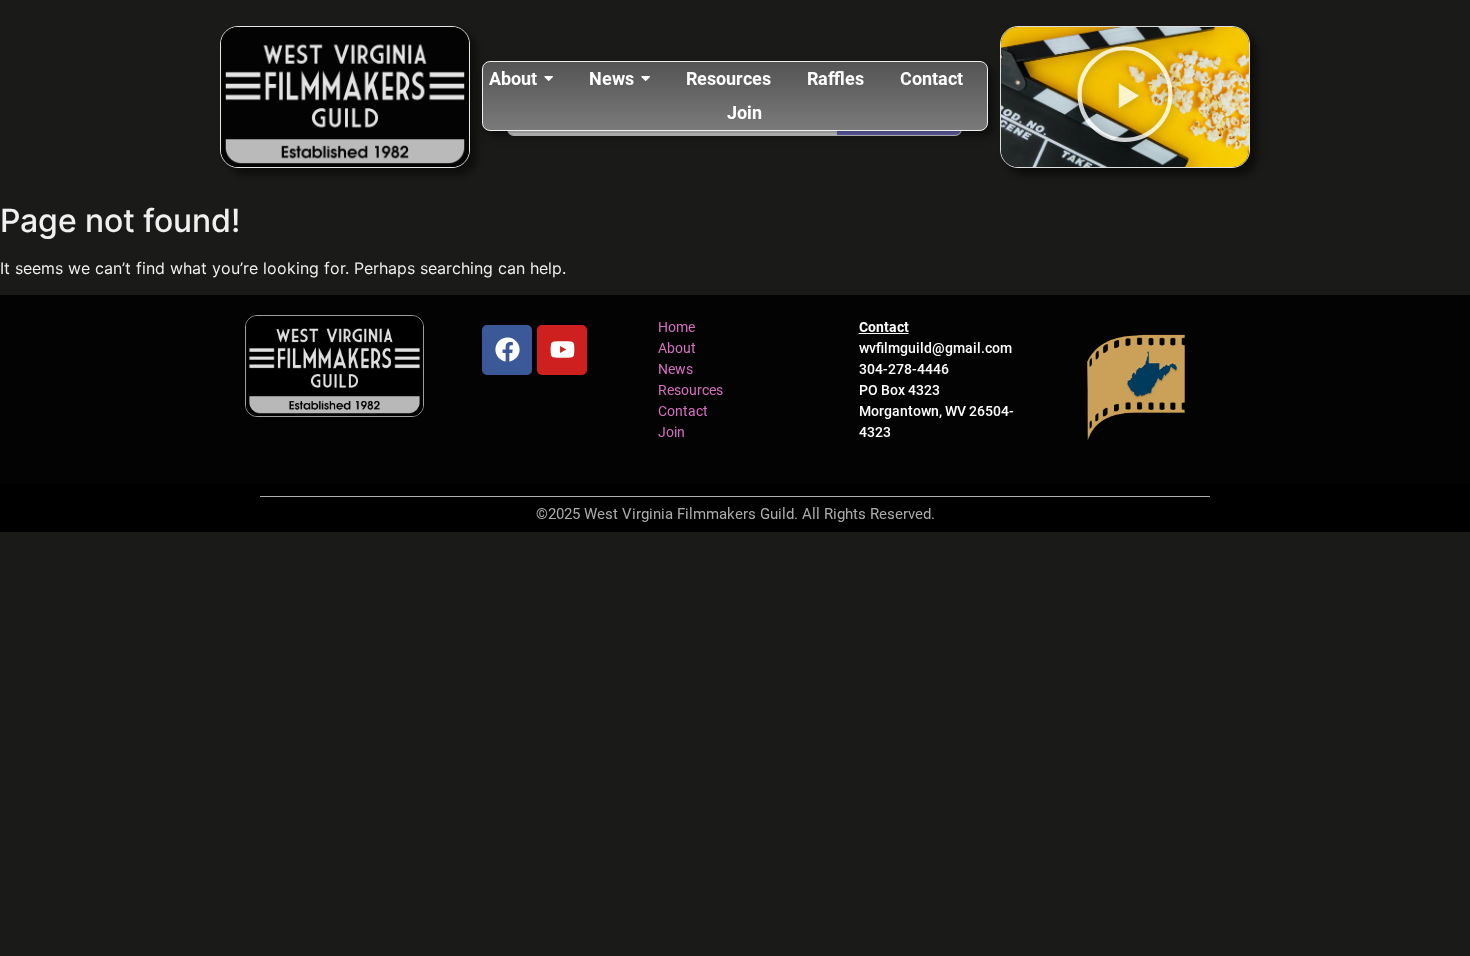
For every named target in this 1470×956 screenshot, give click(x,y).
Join (671, 432)
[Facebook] (507, 350)
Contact (683, 411)
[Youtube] (562, 350)
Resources (690, 390)
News (675, 369)
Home (676, 327)
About (677, 348)
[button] (1125, 97)
